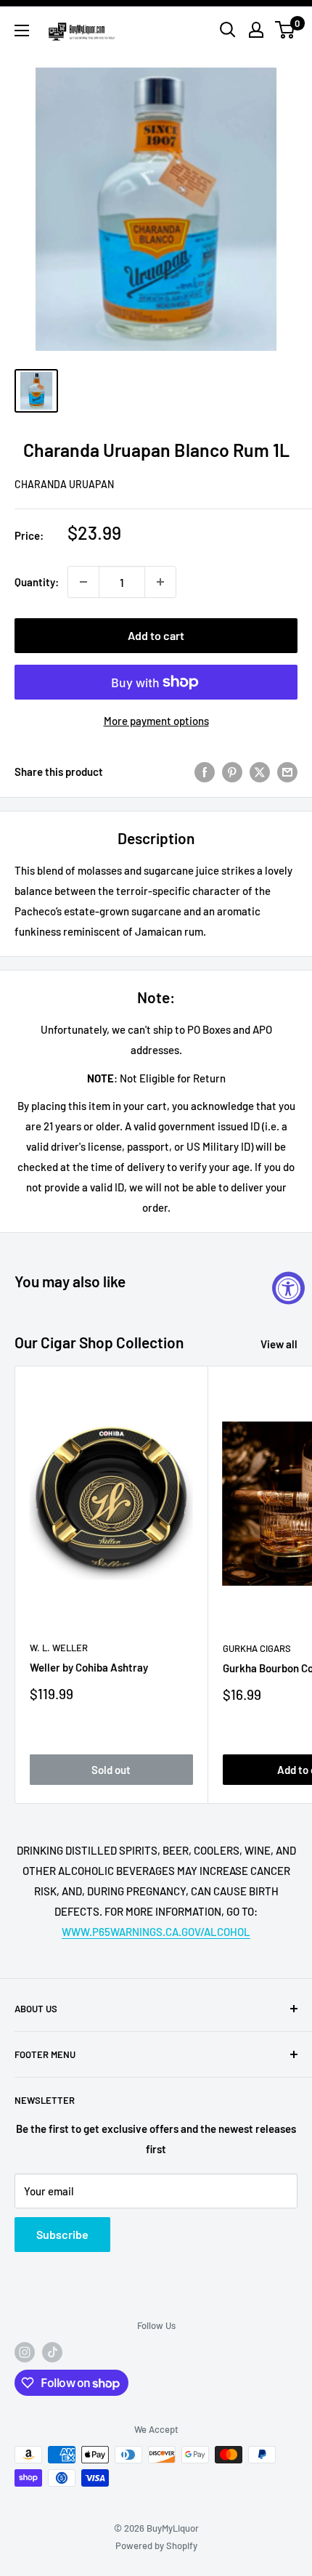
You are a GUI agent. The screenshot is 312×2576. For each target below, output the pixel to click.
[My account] (256, 30)
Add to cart (156, 635)
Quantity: (37, 582)
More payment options (156, 721)
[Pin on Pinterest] (232, 771)
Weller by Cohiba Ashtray (89, 1667)
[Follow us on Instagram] (25, 2352)
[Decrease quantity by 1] (83, 582)
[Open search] (228, 30)
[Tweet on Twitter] (260, 771)
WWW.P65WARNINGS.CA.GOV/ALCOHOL (156, 1932)
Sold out (111, 1770)
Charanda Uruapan (64, 484)
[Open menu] (22, 31)
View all (279, 1344)
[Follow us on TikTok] (52, 2352)
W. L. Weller (59, 1648)
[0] (286, 30)
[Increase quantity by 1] (160, 582)
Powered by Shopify (156, 2545)
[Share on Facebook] (205, 771)
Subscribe (62, 2234)
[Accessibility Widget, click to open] (288, 1288)
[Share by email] (287, 771)
